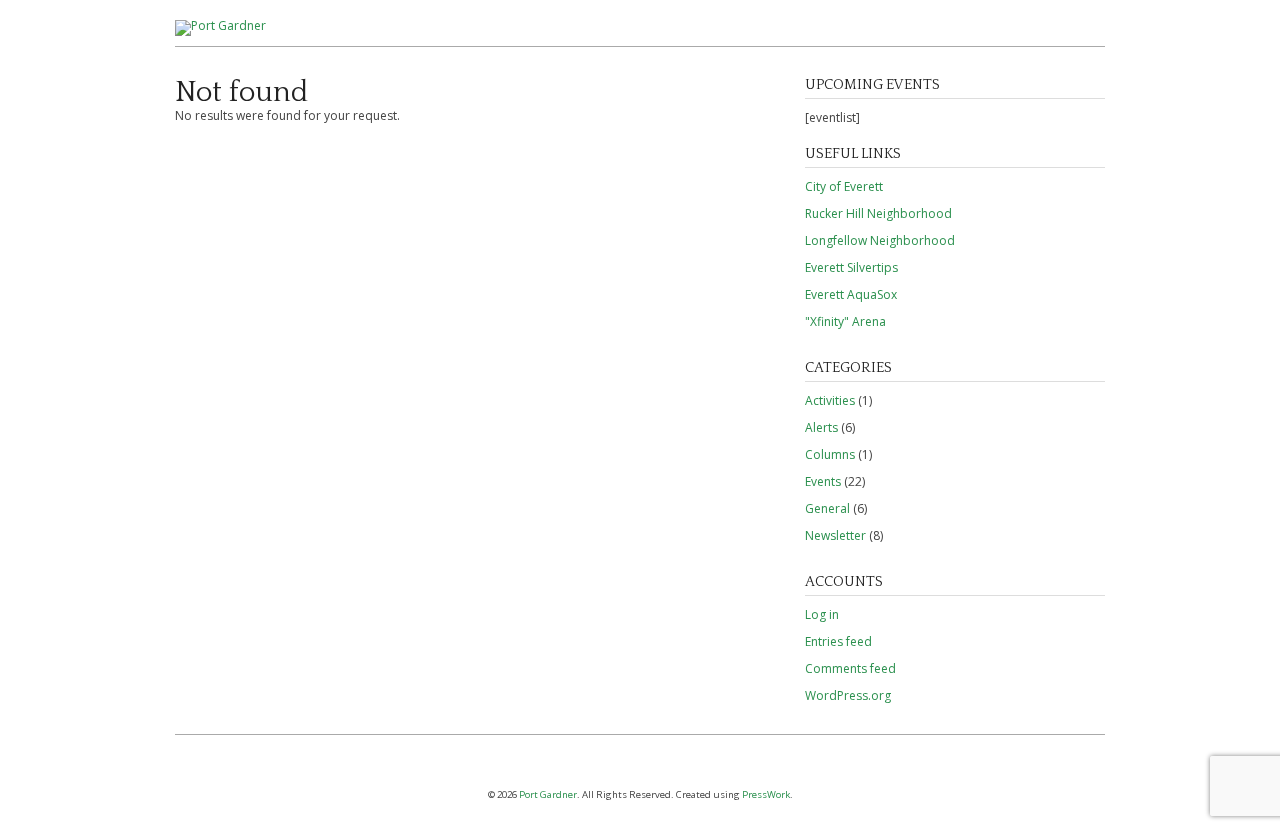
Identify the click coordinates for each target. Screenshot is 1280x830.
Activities (830, 400)
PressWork (766, 794)
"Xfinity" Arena (845, 321)
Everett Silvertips (851, 267)
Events (823, 481)
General (827, 508)
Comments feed (850, 668)
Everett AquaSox (851, 294)
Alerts (821, 427)
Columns (830, 454)
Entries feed (838, 641)
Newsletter (835, 535)
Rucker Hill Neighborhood (878, 213)
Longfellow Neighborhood (880, 240)
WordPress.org (848, 695)
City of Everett (844, 186)
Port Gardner (548, 794)
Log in (822, 614)
